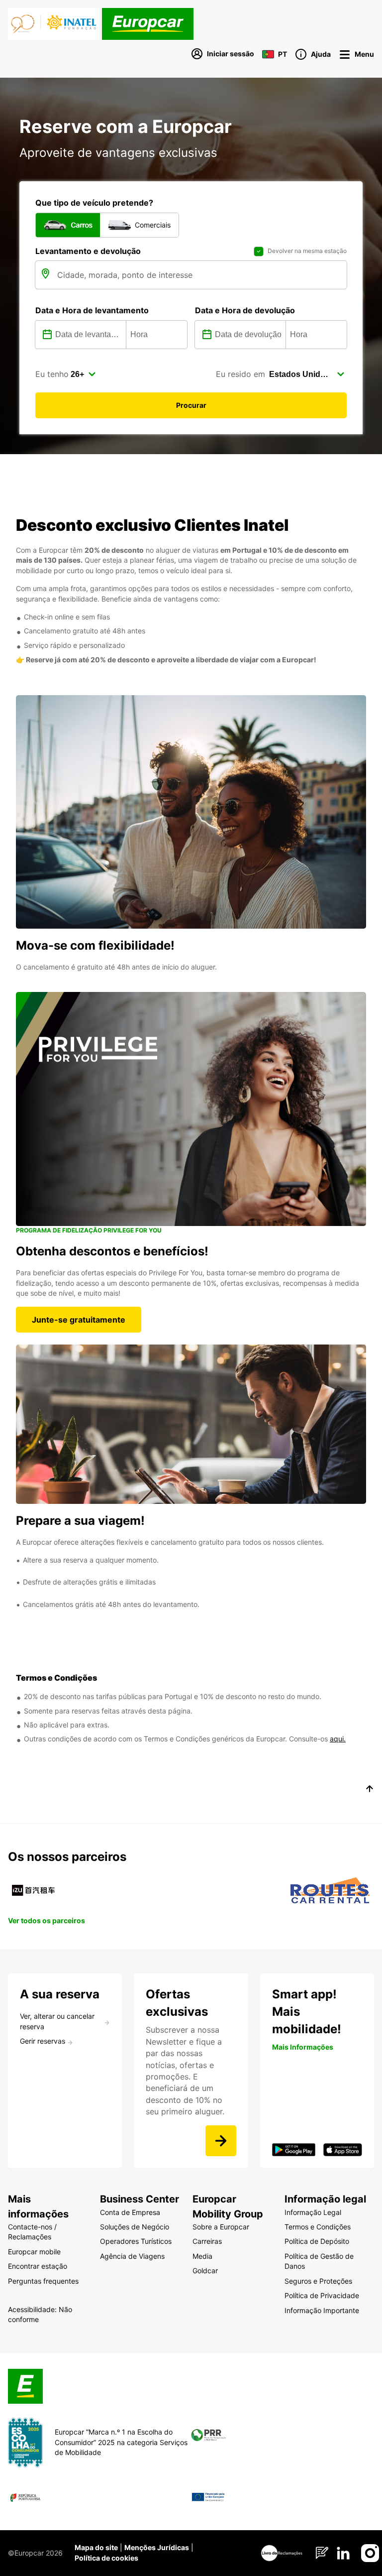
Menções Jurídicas (157, 2547)
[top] (370, 1790)
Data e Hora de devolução (245, 310)
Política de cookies (106, 2558)
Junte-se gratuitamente (79, 1320)
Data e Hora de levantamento (92, 310)
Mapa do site (96, 2547)
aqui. (338, 1739)
